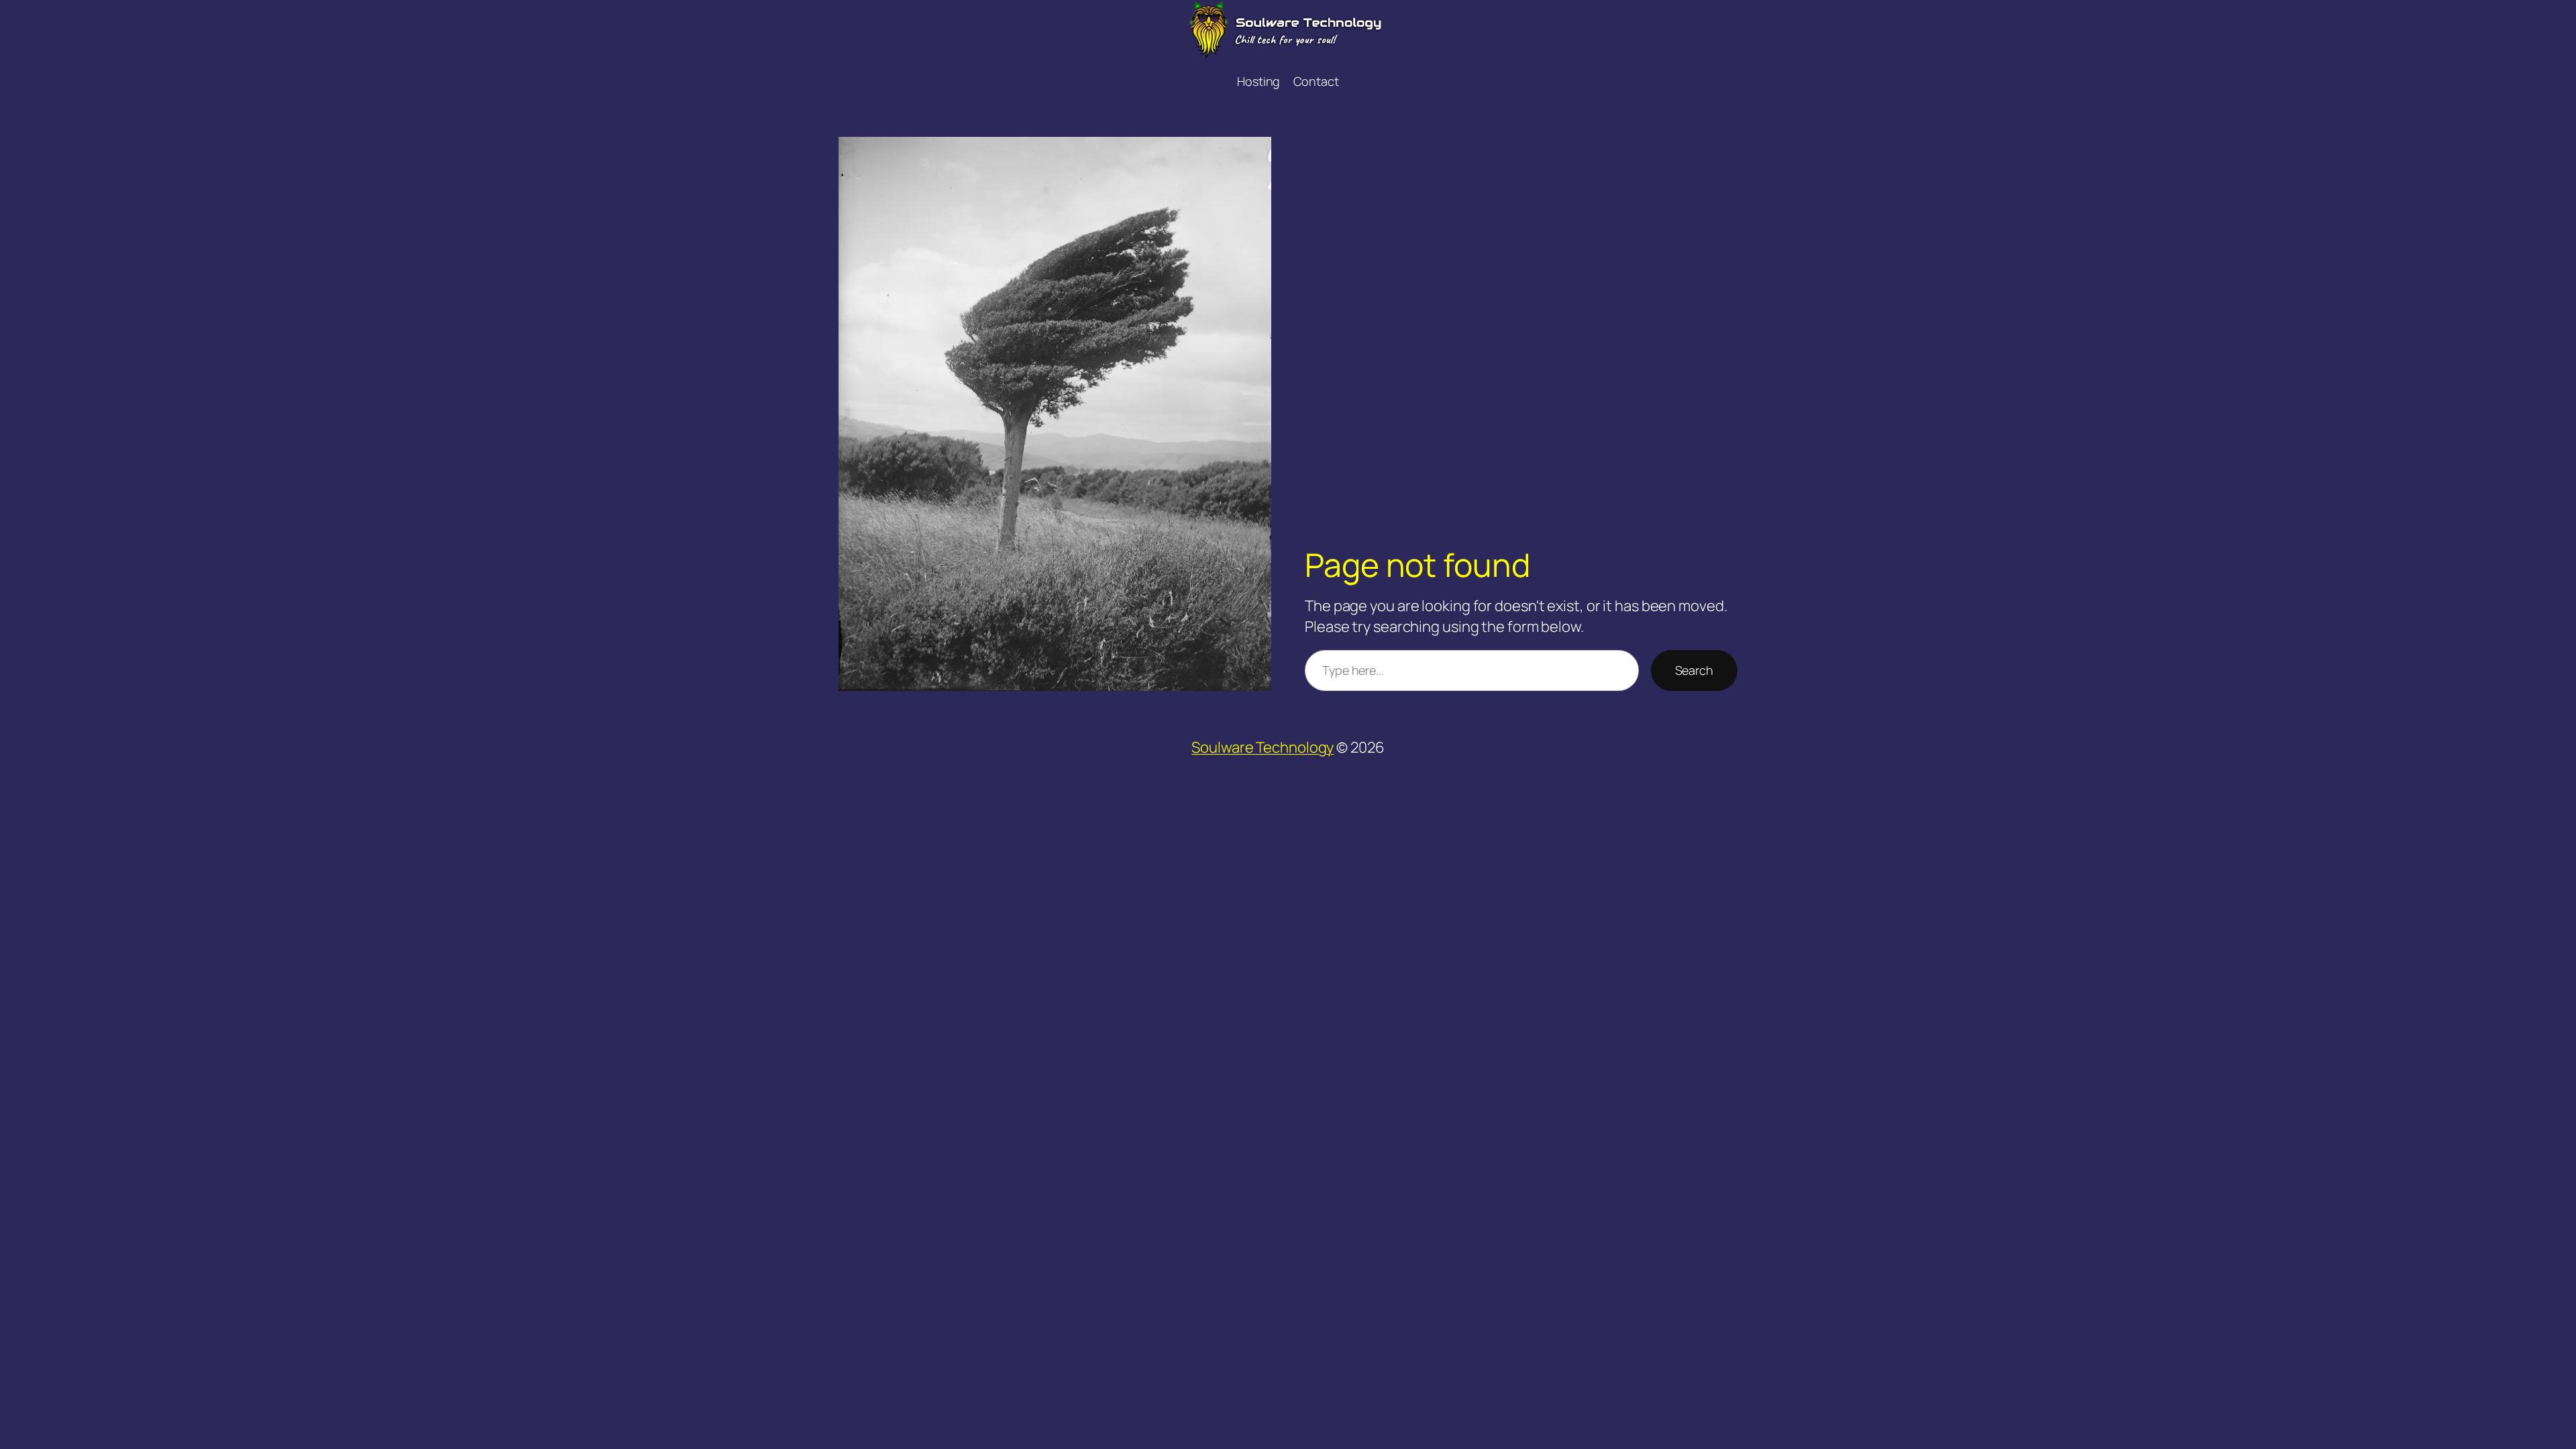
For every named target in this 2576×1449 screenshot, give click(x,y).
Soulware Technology (1263, 747)
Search (1694, 670)
